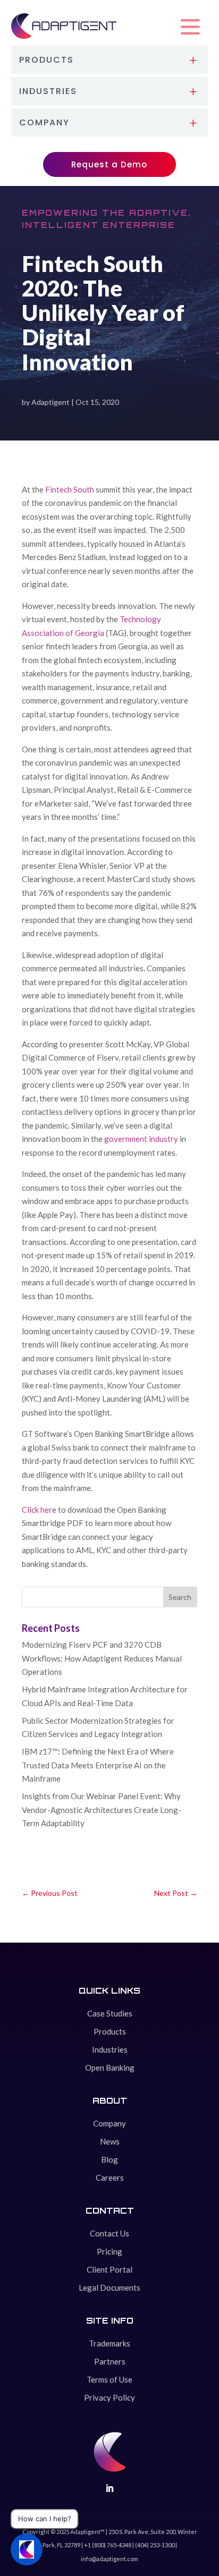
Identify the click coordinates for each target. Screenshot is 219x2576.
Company (109, 2123)
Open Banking (110, 2067)
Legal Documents (109, 2287)
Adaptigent (50, 402)
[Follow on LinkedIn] (109, 2488)
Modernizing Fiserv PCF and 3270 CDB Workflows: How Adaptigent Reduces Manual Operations (102, 1658)
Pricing (109, 2251)
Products (110, 2031)
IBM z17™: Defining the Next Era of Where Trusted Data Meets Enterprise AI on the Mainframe (98, 1765)
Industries (110, 2049)
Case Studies (110, 2013)
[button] (190, 27)
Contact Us (109, 2233)
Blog (109, 2159)
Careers (110, 2177)
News (110, 2141)
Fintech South (70, 489)
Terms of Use (109, 2379)
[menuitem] (110, 60)
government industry (141, 1139)
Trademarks (109, 2343)
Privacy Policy (109, 2397)
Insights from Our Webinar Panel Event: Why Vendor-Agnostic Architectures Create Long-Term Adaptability (102, 1810)
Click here (39, 1510)
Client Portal (109, 2269)
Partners (110, 2361)
